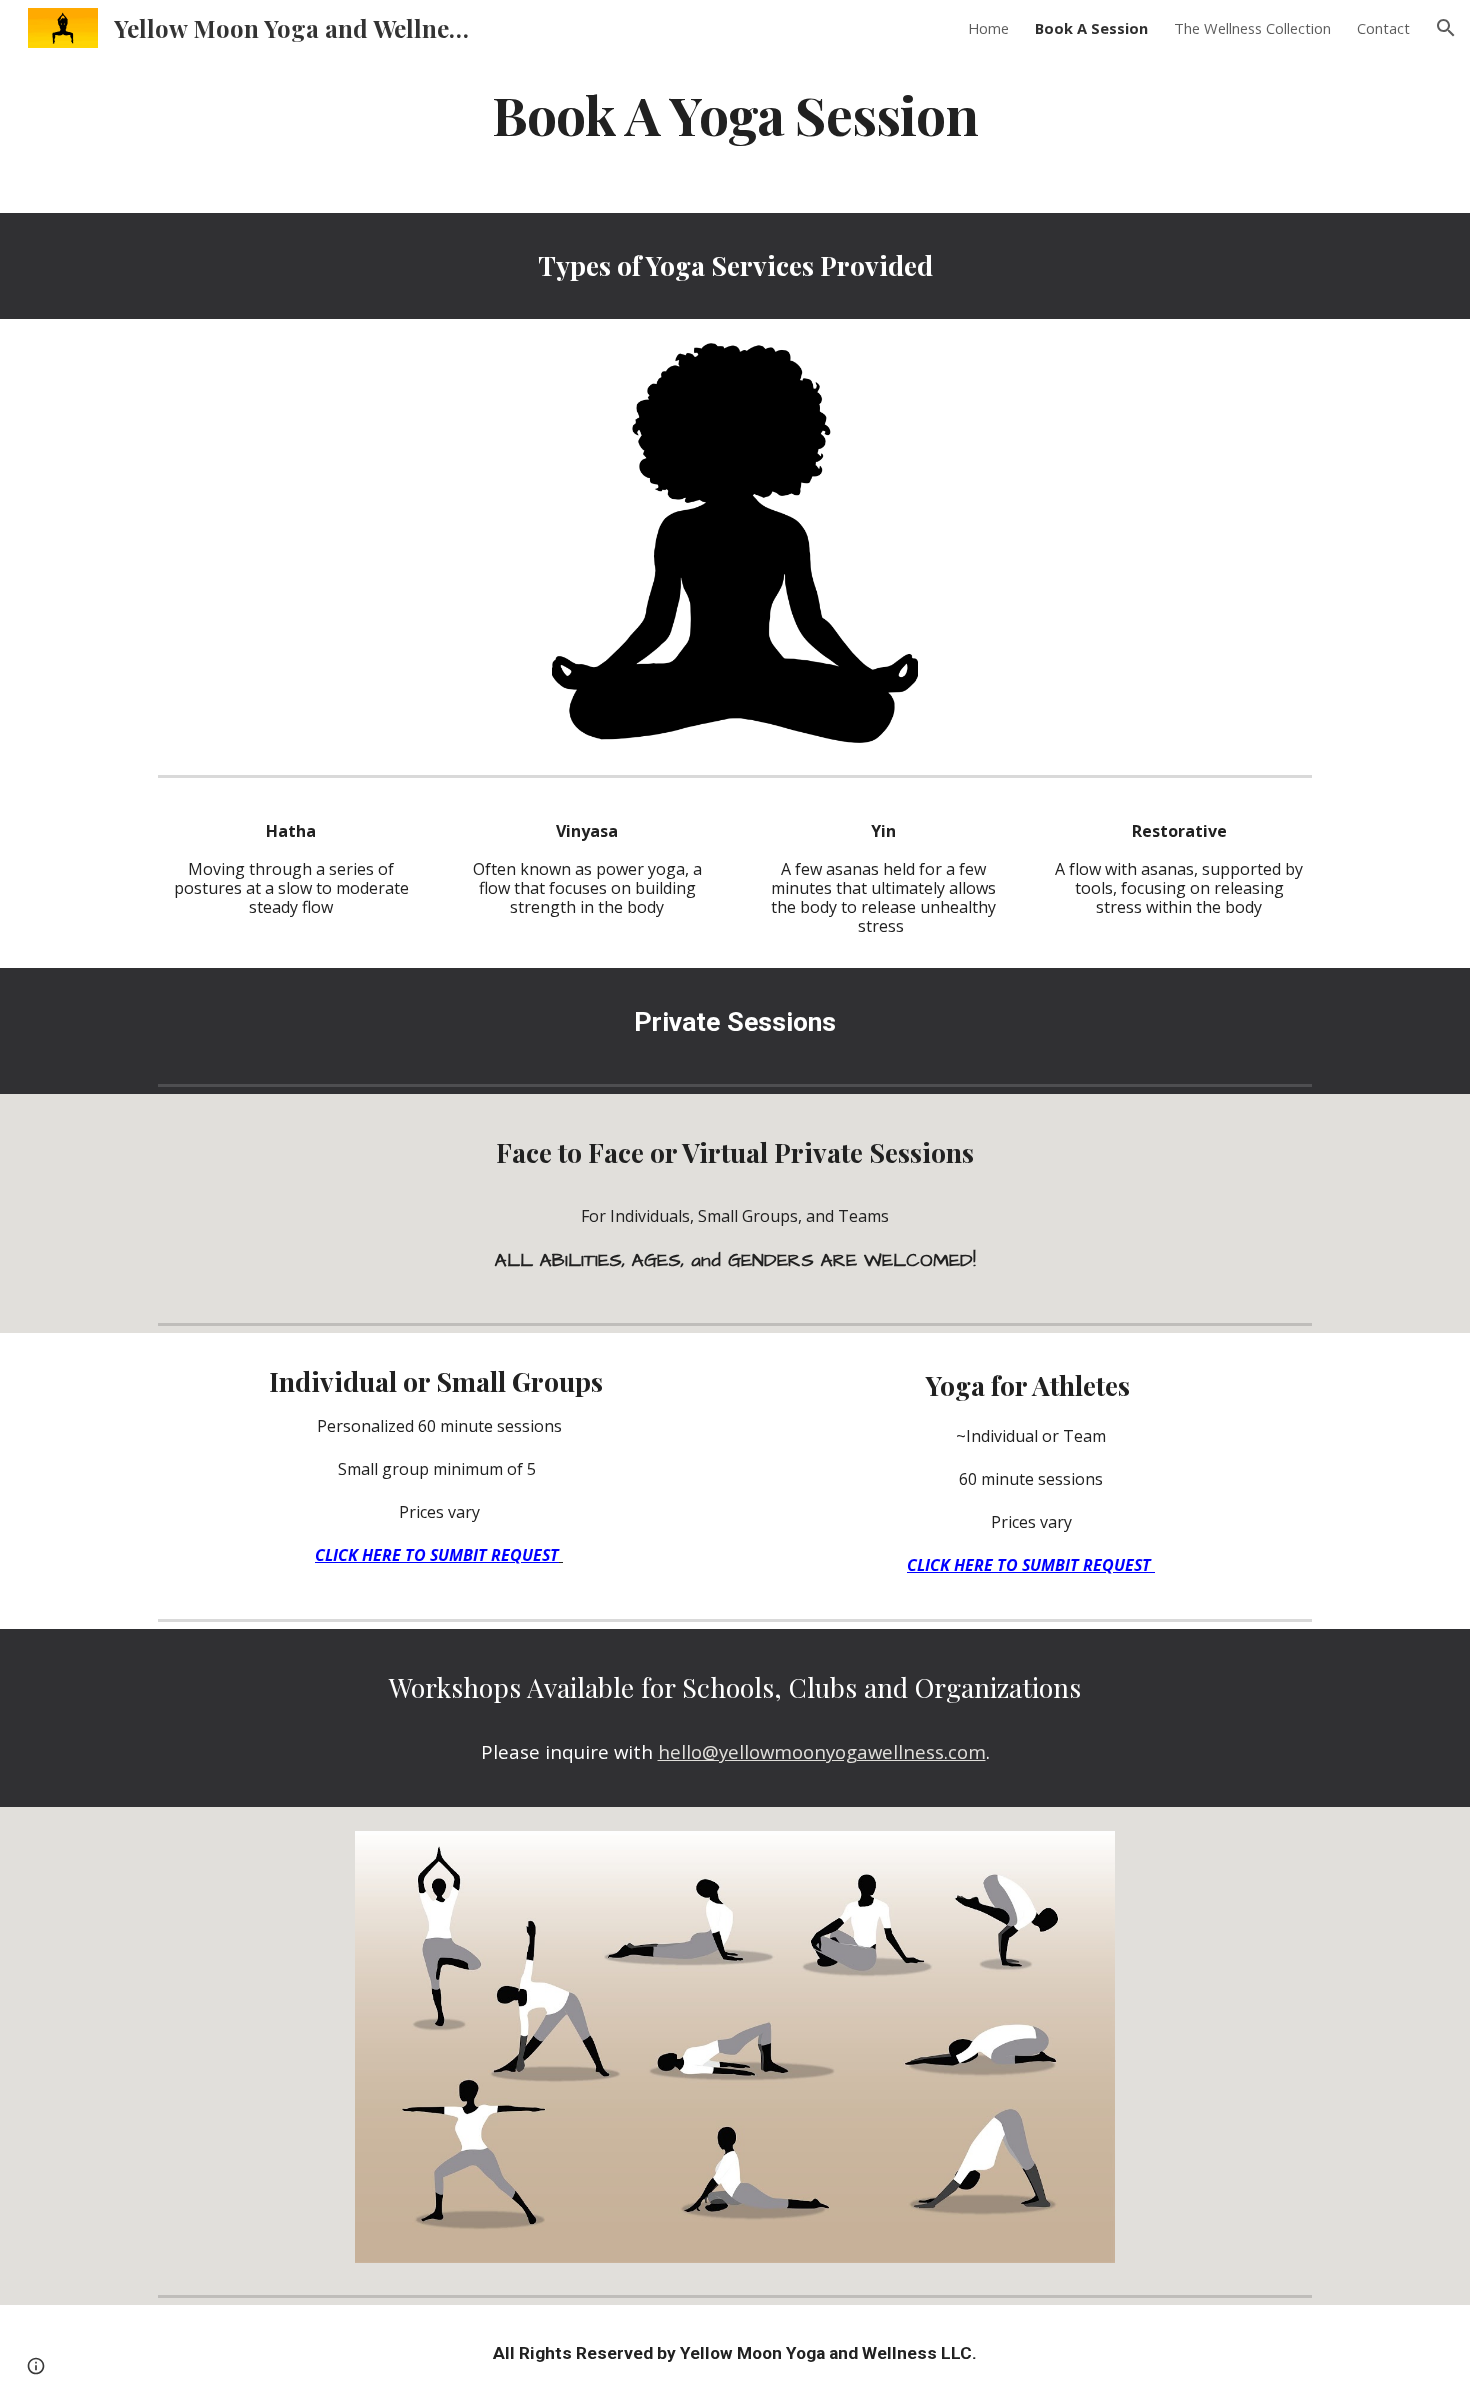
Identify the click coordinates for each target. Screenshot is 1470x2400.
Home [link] (988, 28)
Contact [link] (1383, 28)
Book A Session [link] (1091, 28)
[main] (735, 113)
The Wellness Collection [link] (1252, 28)
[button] (1446, 28)
